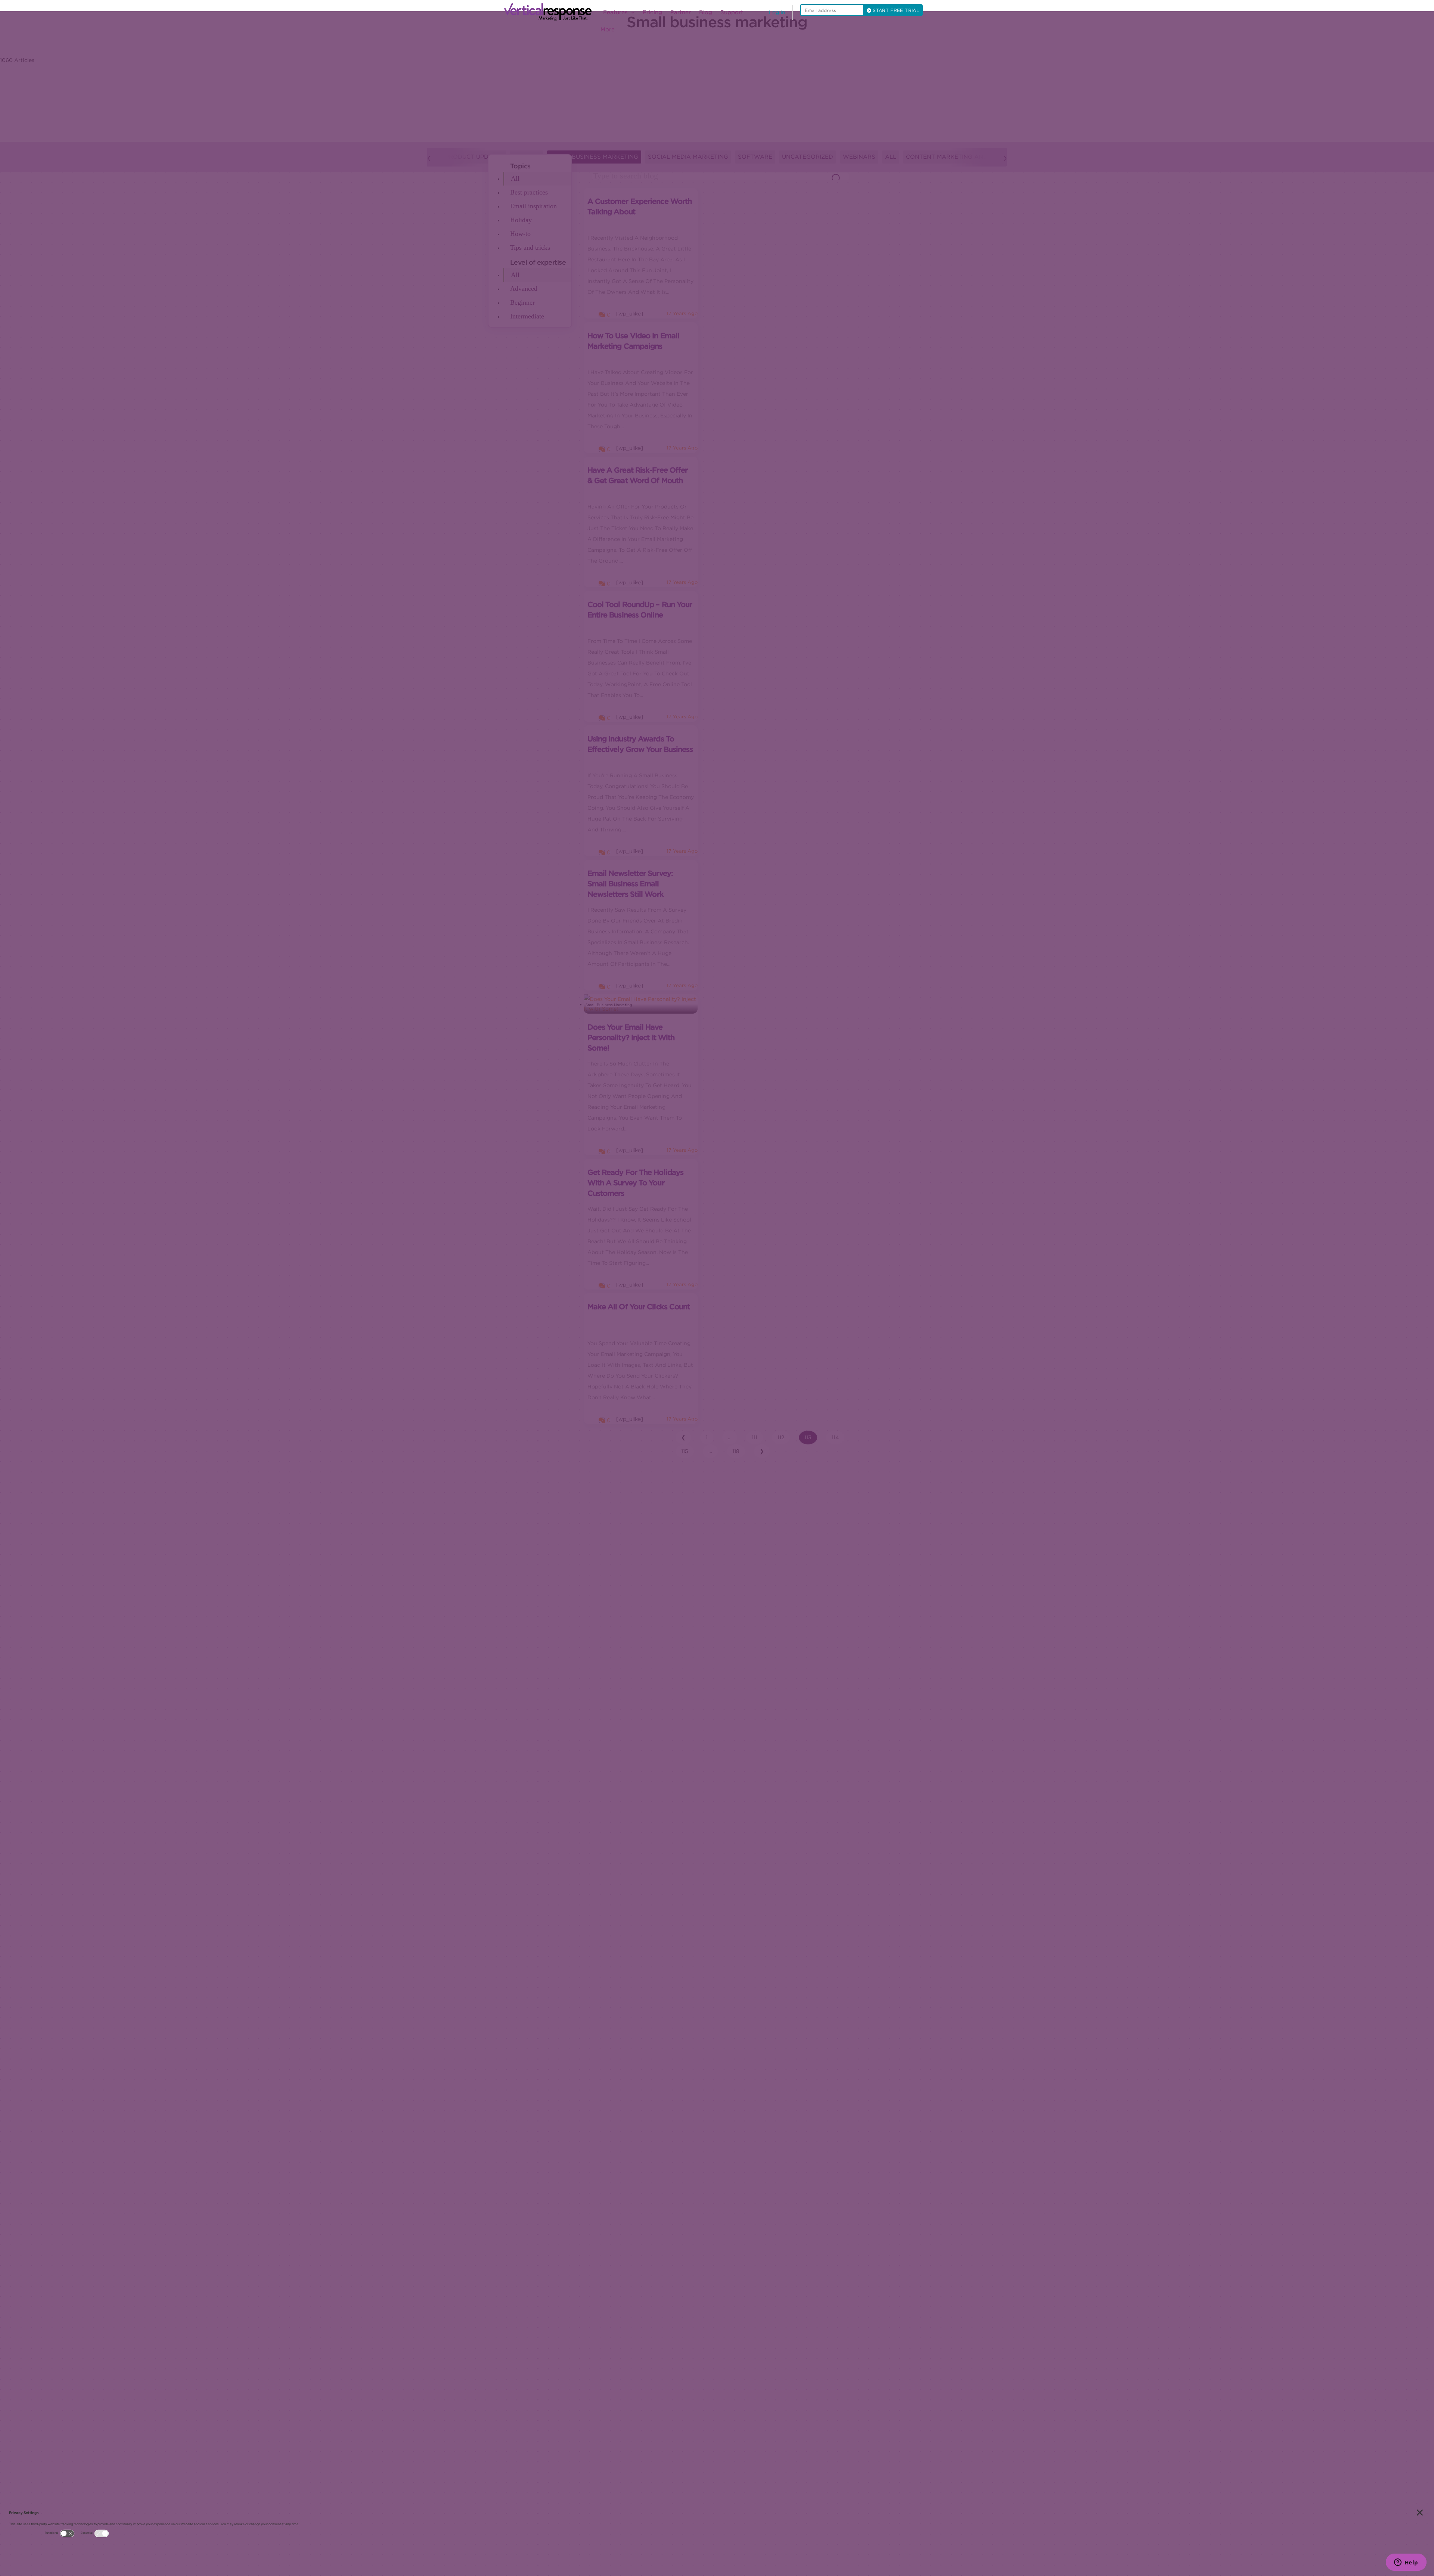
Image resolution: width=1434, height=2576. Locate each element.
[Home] (550, 12)
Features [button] (616, 12)
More (608, 29)
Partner (681, 12)
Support (732, 12)
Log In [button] (777, 12)
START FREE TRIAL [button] (895, 10)
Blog (706, 12)
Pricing (652, 12)
